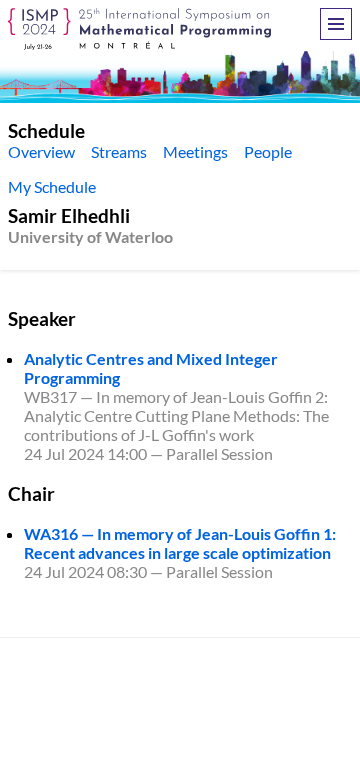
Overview (41, 151)
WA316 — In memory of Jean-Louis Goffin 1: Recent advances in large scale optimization (180, 543)
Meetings (195, 151)
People (268, 151)
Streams (119, 151)
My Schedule (52, 186)
